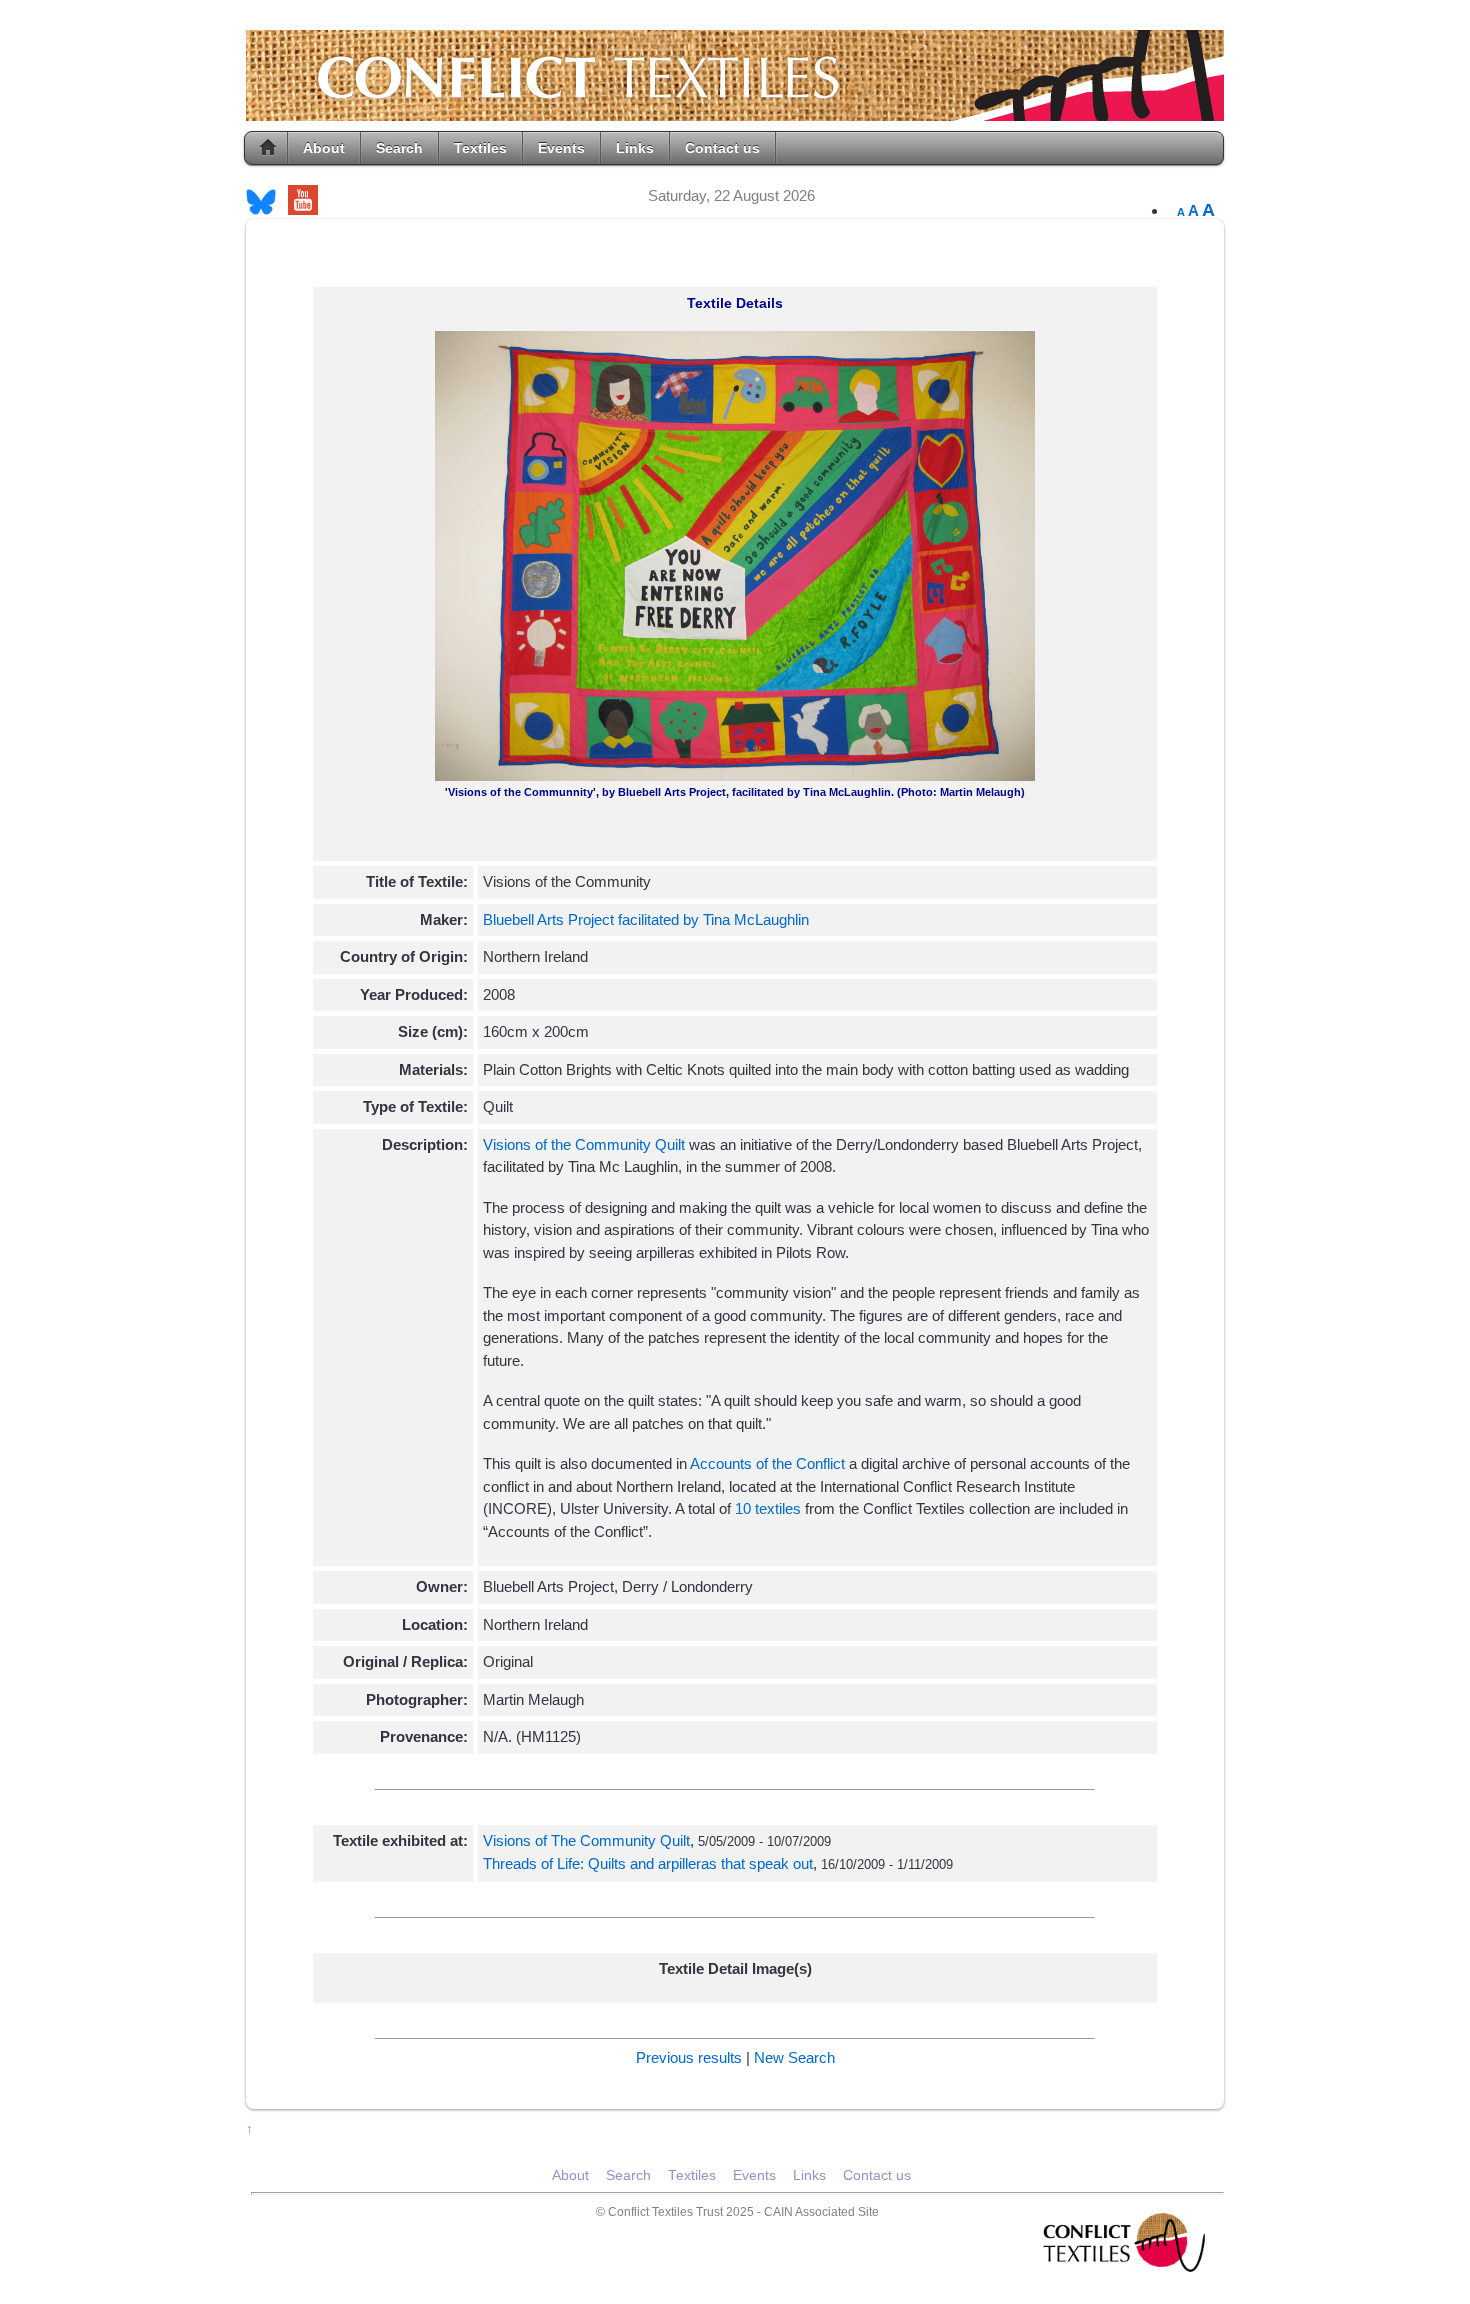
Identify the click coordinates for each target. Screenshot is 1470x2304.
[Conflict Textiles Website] (735, 111)
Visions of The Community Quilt (586, 1840)
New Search (794, 2057)
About (324, 148)
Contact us (722, 148)
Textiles (480, 148)
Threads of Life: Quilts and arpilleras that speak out (648, 1863)
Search (399, 148)
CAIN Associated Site (821, 2212)
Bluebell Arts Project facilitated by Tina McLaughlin (646, 919)
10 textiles (770, 1508)
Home (268, 148)
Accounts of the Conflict (767, 1463)
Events (561, 148)
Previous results (689, 2057)
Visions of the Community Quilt (584, 1144)
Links (635, 148)
